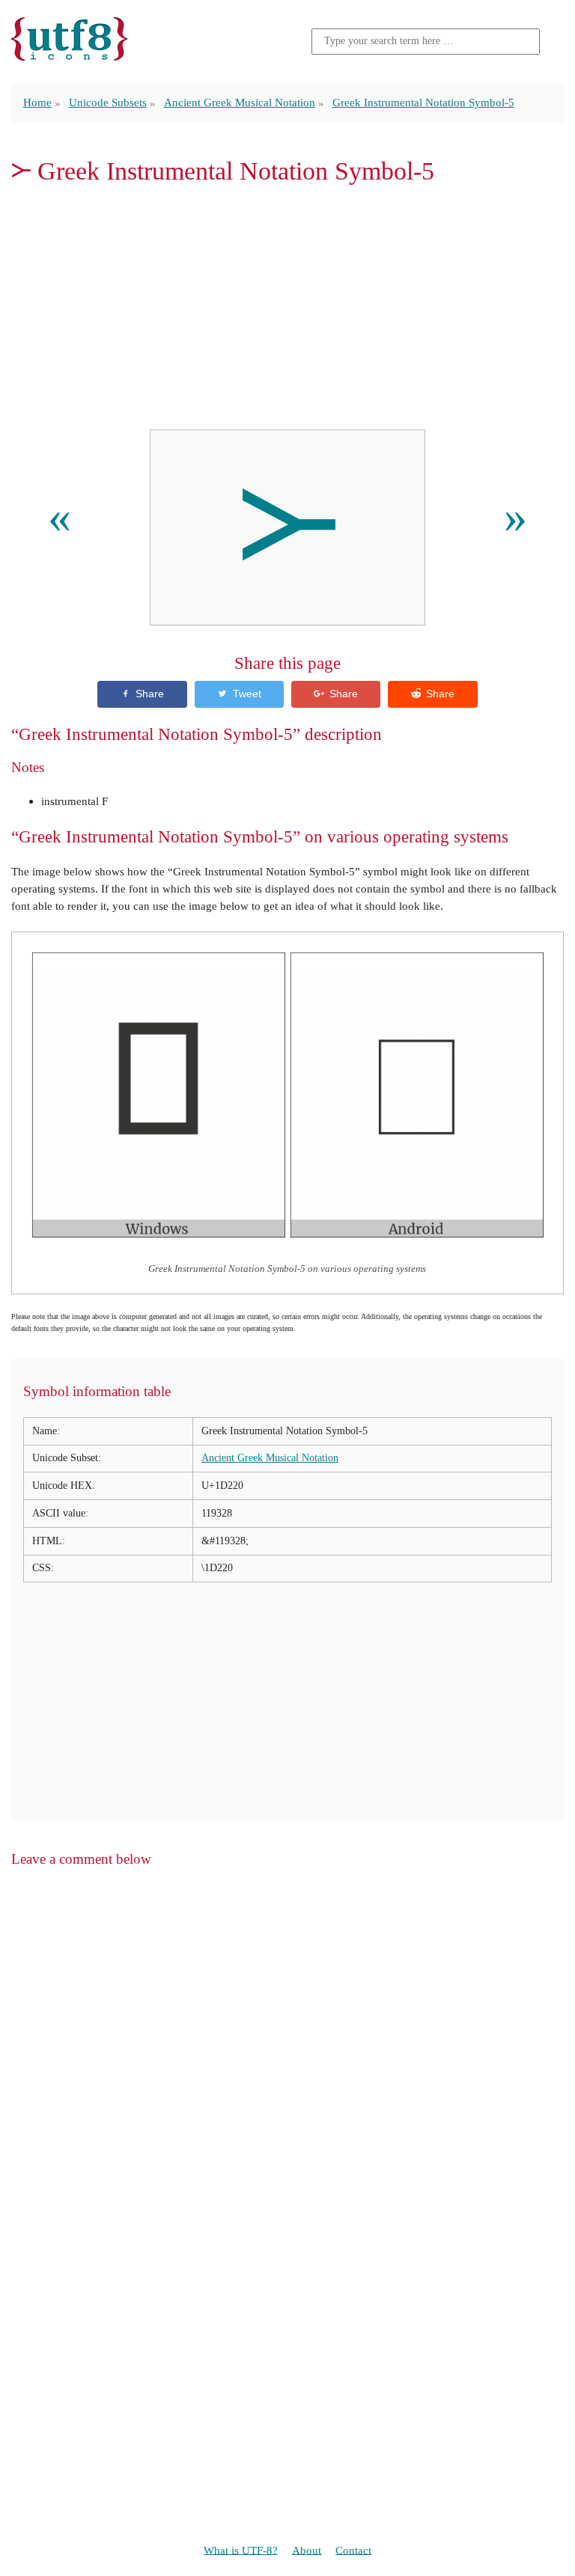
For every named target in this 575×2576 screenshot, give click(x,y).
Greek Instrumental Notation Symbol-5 (423, 102)
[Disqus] (287, 2072)
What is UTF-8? (241, 2549)
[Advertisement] (287, 308)
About (307, 2549)
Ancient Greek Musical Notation (240, 102)
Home (37, 102)
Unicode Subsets (108, 102)
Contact (353, 2549)
